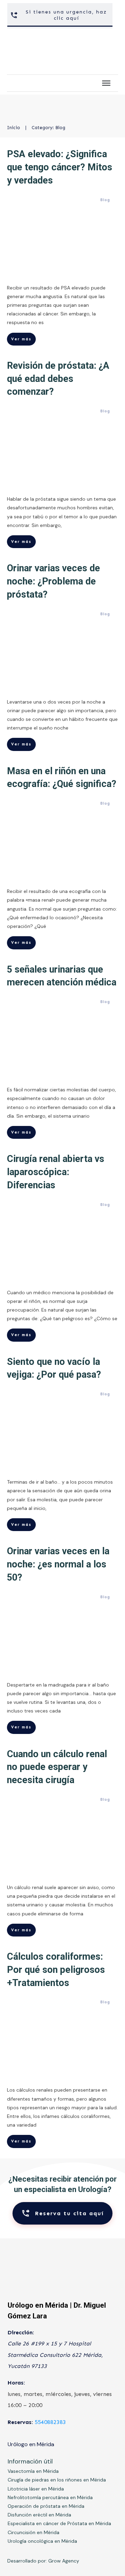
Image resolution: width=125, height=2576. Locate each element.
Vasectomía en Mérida (33, 2471)
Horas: (16, 2383)
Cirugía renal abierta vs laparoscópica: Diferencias (56, 1172)
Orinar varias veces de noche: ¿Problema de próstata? (53, 581)
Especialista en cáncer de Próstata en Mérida (59, 2523)
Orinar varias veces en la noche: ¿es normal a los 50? (58, 1564)
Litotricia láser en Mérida (36, 2489)
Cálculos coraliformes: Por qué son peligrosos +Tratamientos (56, 1970)
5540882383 (50, 2422)
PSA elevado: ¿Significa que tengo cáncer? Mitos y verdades (60, 167)
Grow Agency (64, 2561)
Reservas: (20, 2422)
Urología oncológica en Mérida (42, 2541)
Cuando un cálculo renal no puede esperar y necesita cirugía (57, 1767)
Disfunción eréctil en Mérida (39, 2515)
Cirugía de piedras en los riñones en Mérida (57, 2480)
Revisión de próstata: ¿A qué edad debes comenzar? (58, 379)
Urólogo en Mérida (31, 2444)
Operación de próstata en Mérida (46, 2506)
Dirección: (21, 2332)
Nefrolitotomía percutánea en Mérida (50, 2497)
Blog (105, 200)
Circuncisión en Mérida (34, 2532)
